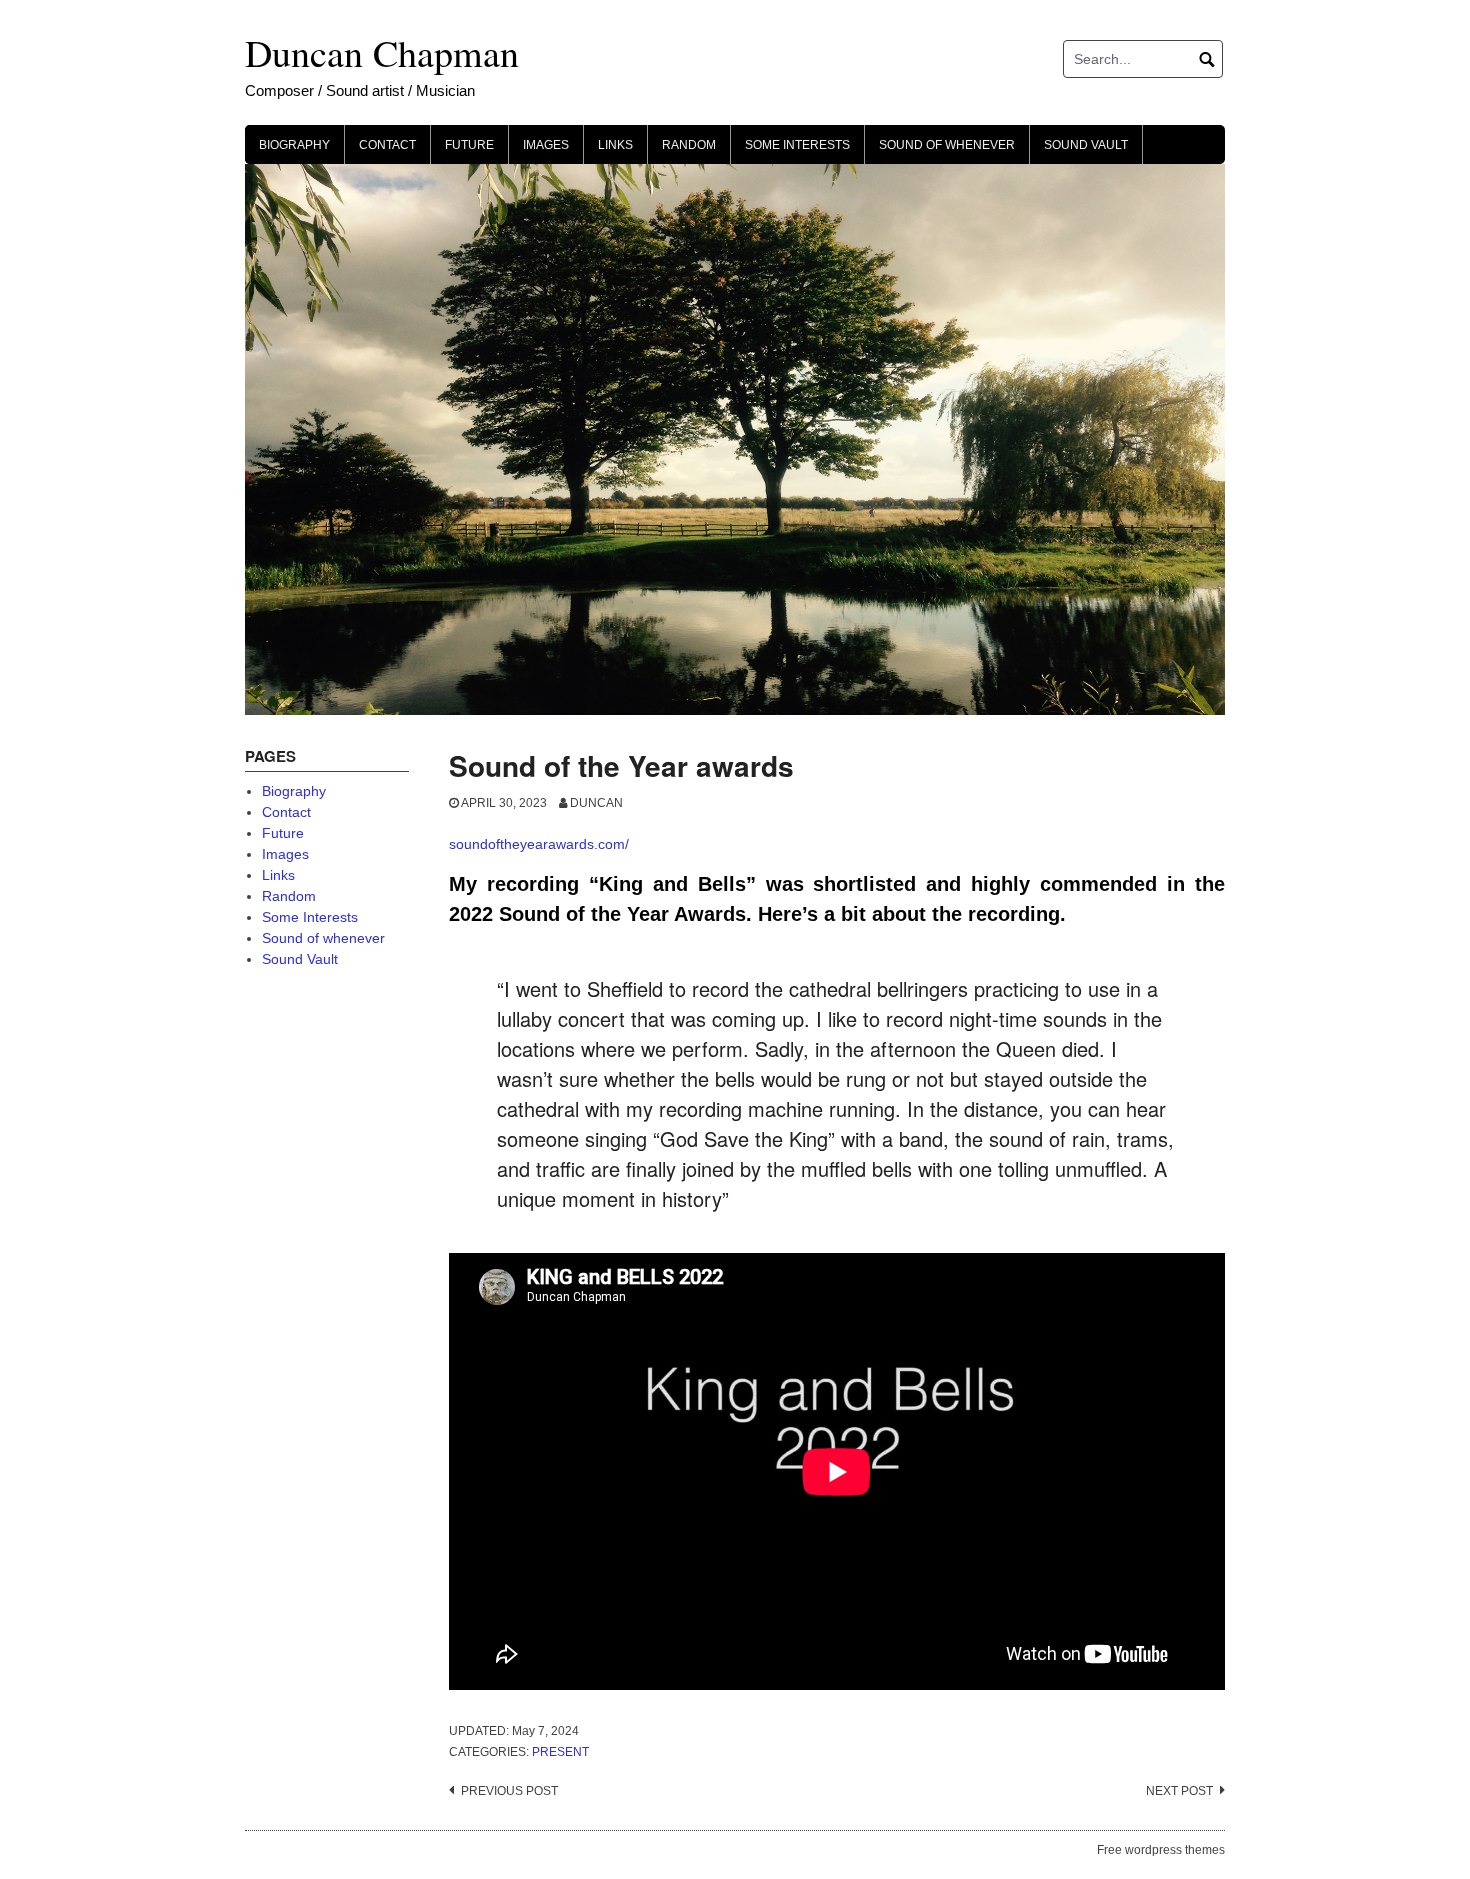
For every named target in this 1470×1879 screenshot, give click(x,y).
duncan (596, 803)
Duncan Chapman (382, 52)
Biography (294, 145)
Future (469, 145)
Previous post (509, 1791)
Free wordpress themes (1161, 1850)
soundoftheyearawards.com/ (539, 844)
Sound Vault (1086, 145)
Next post (1179, 1791)
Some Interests (797, 145)
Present (560, 1752)
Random (689, 145)
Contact (387, 145)
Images (546, 145)
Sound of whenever (947, 145)
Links (615, 145)
